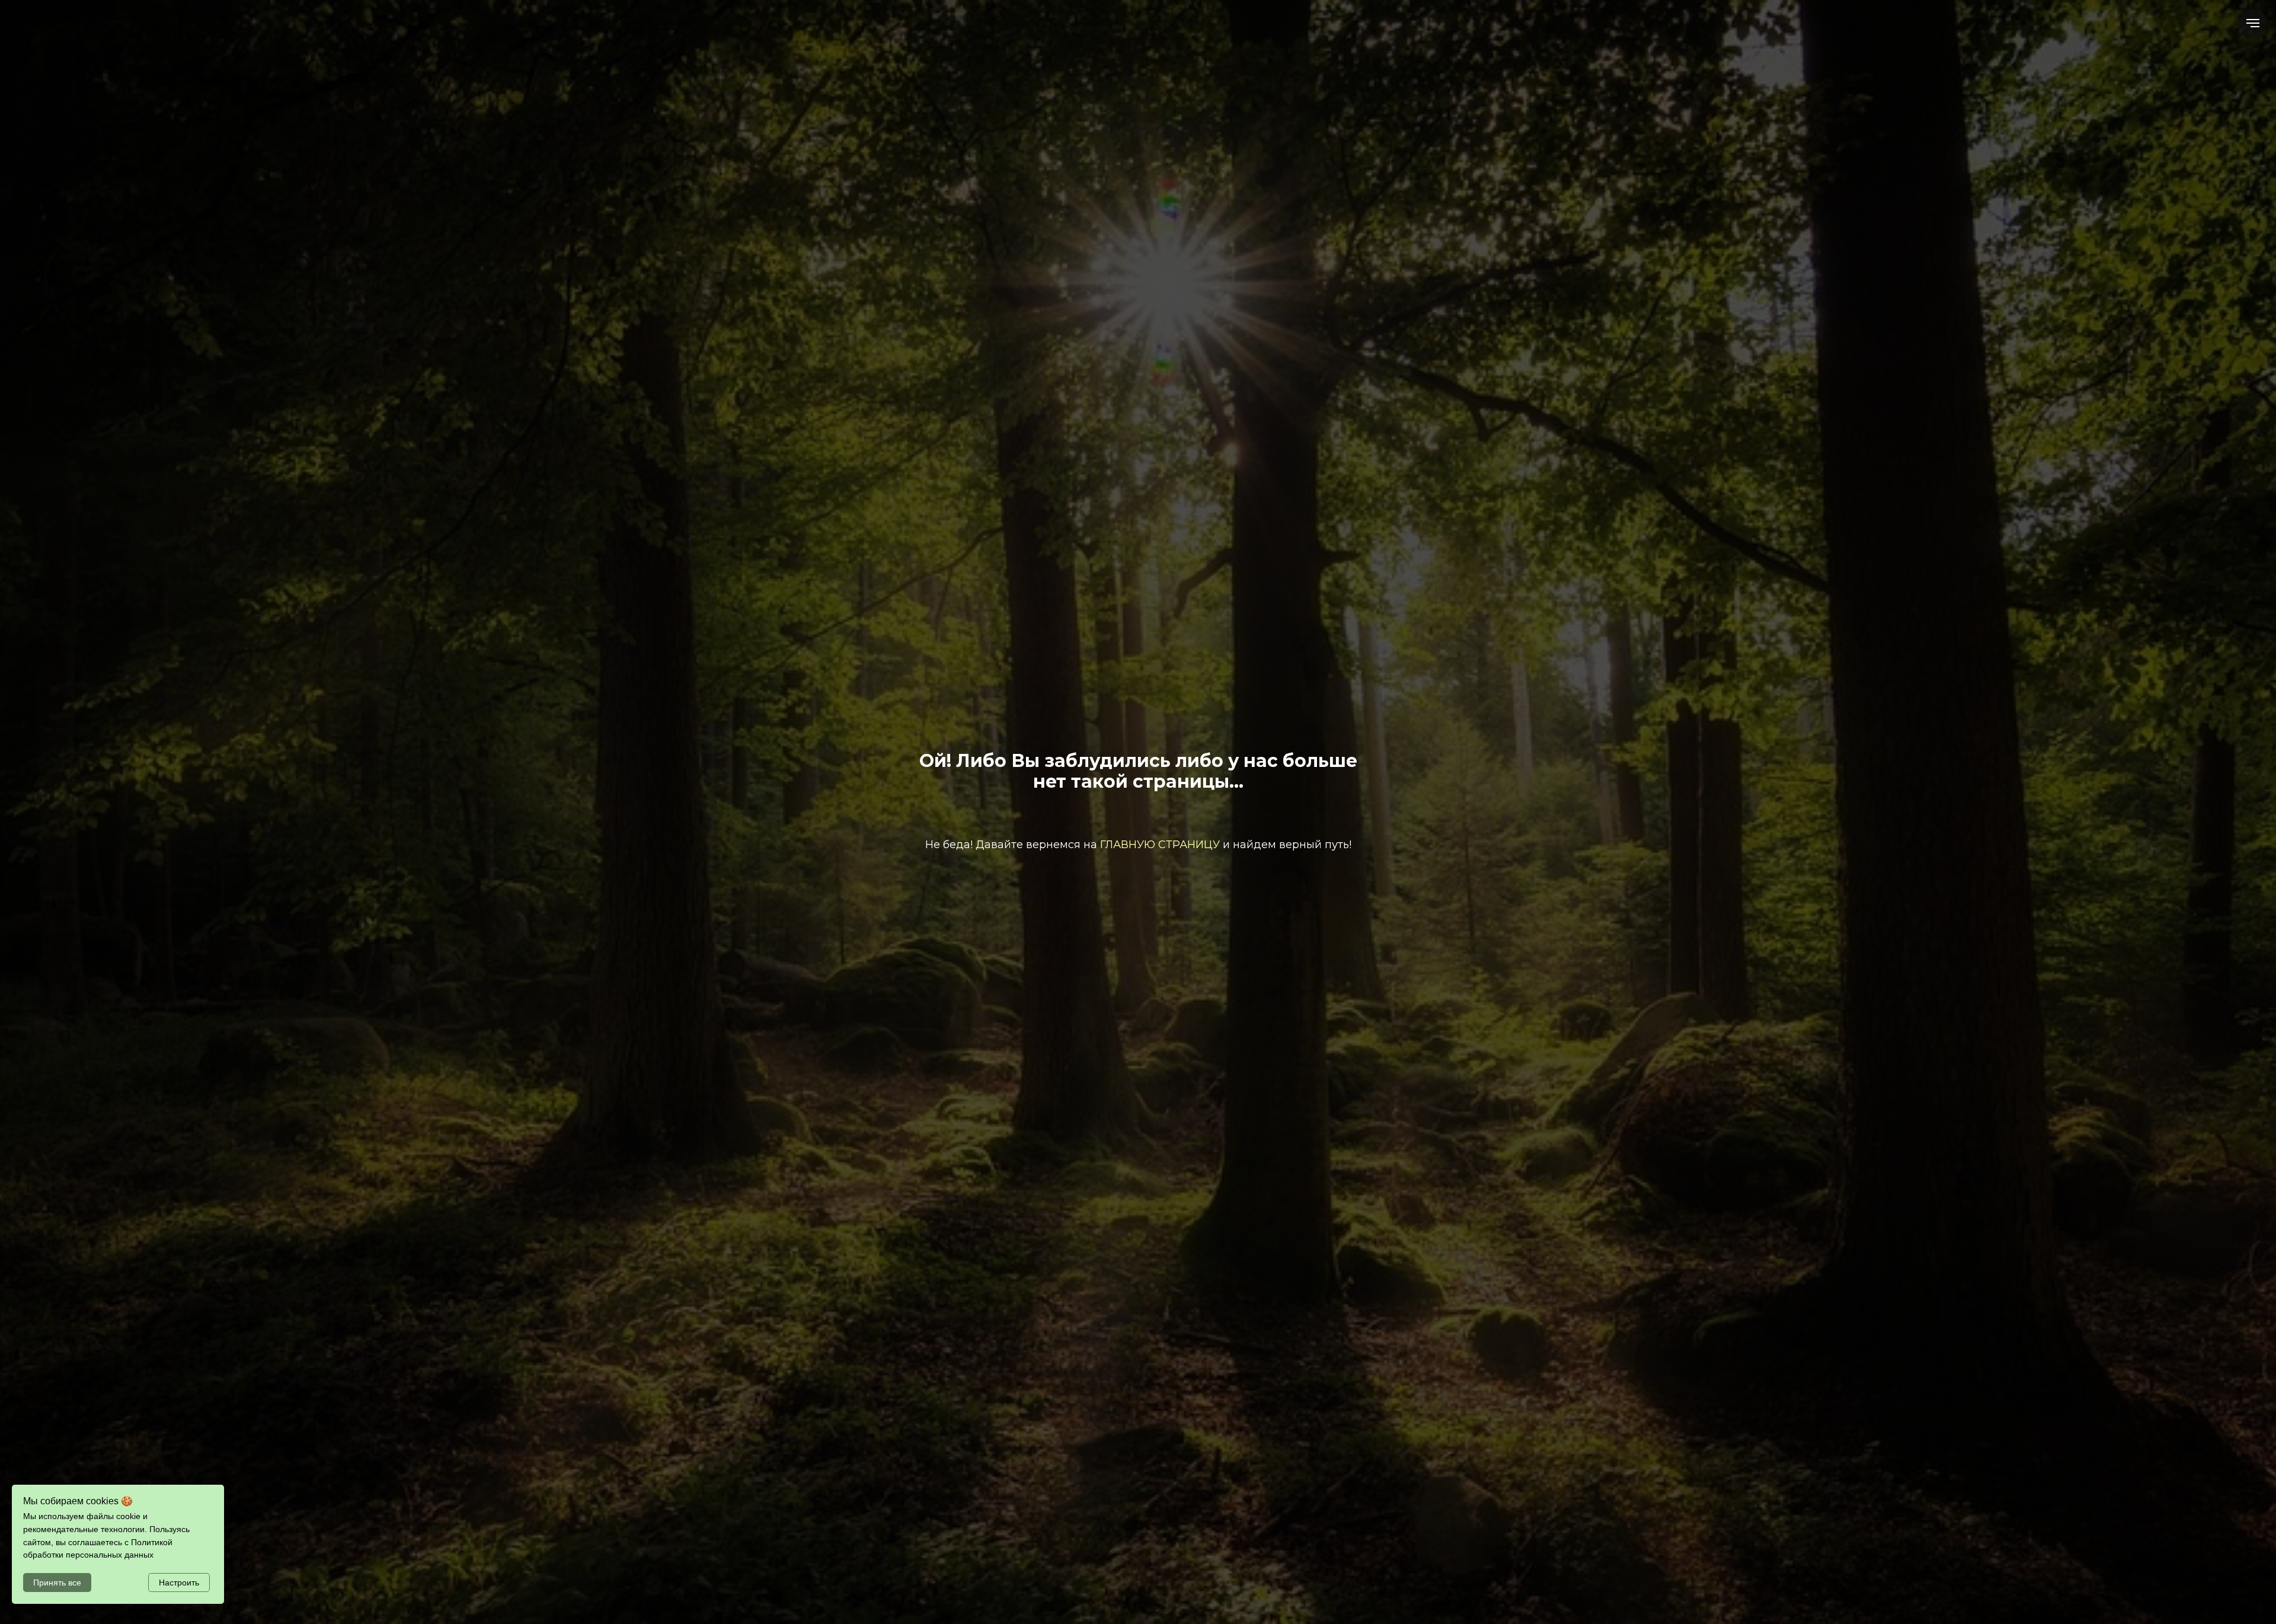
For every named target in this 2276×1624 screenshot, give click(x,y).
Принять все (57, 1583)
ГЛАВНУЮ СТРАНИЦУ (1160, 845)
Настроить (179, 1583)
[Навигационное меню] (2253, 23)
